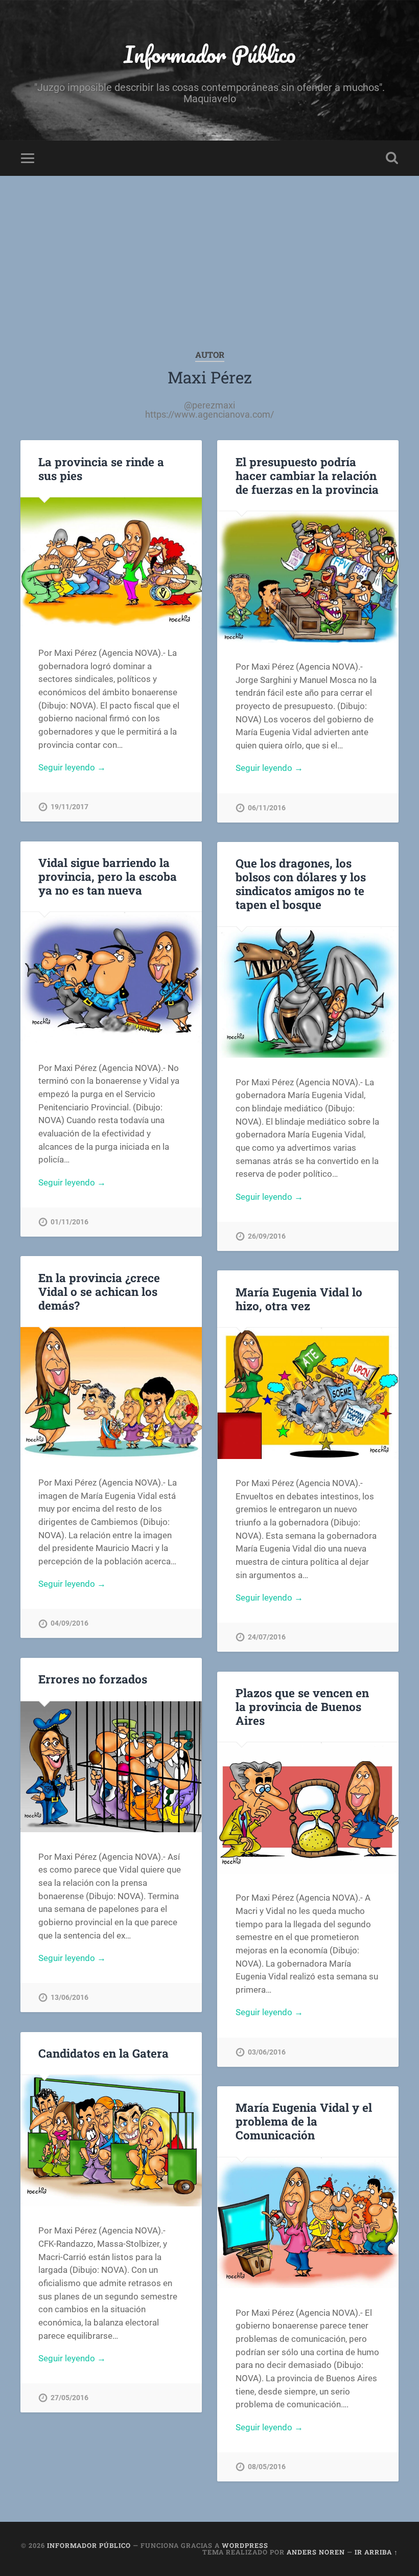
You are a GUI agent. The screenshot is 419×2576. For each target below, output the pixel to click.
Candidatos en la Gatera (103, 2053)
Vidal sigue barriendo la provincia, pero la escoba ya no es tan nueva (108, 876)
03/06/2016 (267, 2052)
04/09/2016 (69, 1623)
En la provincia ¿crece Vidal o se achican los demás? (99, 1291)
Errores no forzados (93, 1679)
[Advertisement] (209, 253)
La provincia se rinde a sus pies (101, 469)
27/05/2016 (69, 2398)
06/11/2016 (267, 808)
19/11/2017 (69, 807)
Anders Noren (316, 2552)
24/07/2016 (267, 1637)
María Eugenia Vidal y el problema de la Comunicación (304, 2121)
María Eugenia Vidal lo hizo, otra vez (299, 1299)
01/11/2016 (69, 1222)
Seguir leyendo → (72, 767)
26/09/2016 (267, 1236)
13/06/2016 (69, 1998)
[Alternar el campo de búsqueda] (392, 158)
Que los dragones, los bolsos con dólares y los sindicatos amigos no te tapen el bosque (301, 884)
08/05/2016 (267, 2467)
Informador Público (210, 54)
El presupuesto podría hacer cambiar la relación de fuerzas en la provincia (307, 475)
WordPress (245, 2545)
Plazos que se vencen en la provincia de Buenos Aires (302, 1706)
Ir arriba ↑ (376, 2552)
